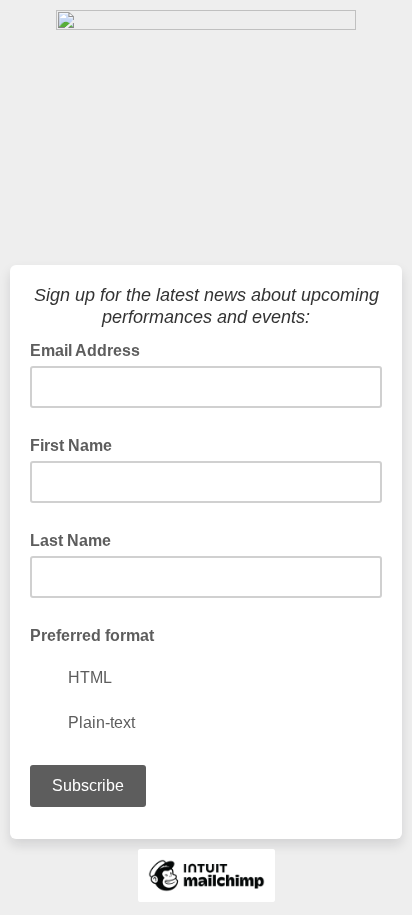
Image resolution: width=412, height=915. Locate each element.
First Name (71, 445)
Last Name (70, 540)
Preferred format (92, 635)
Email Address (91, 349)
